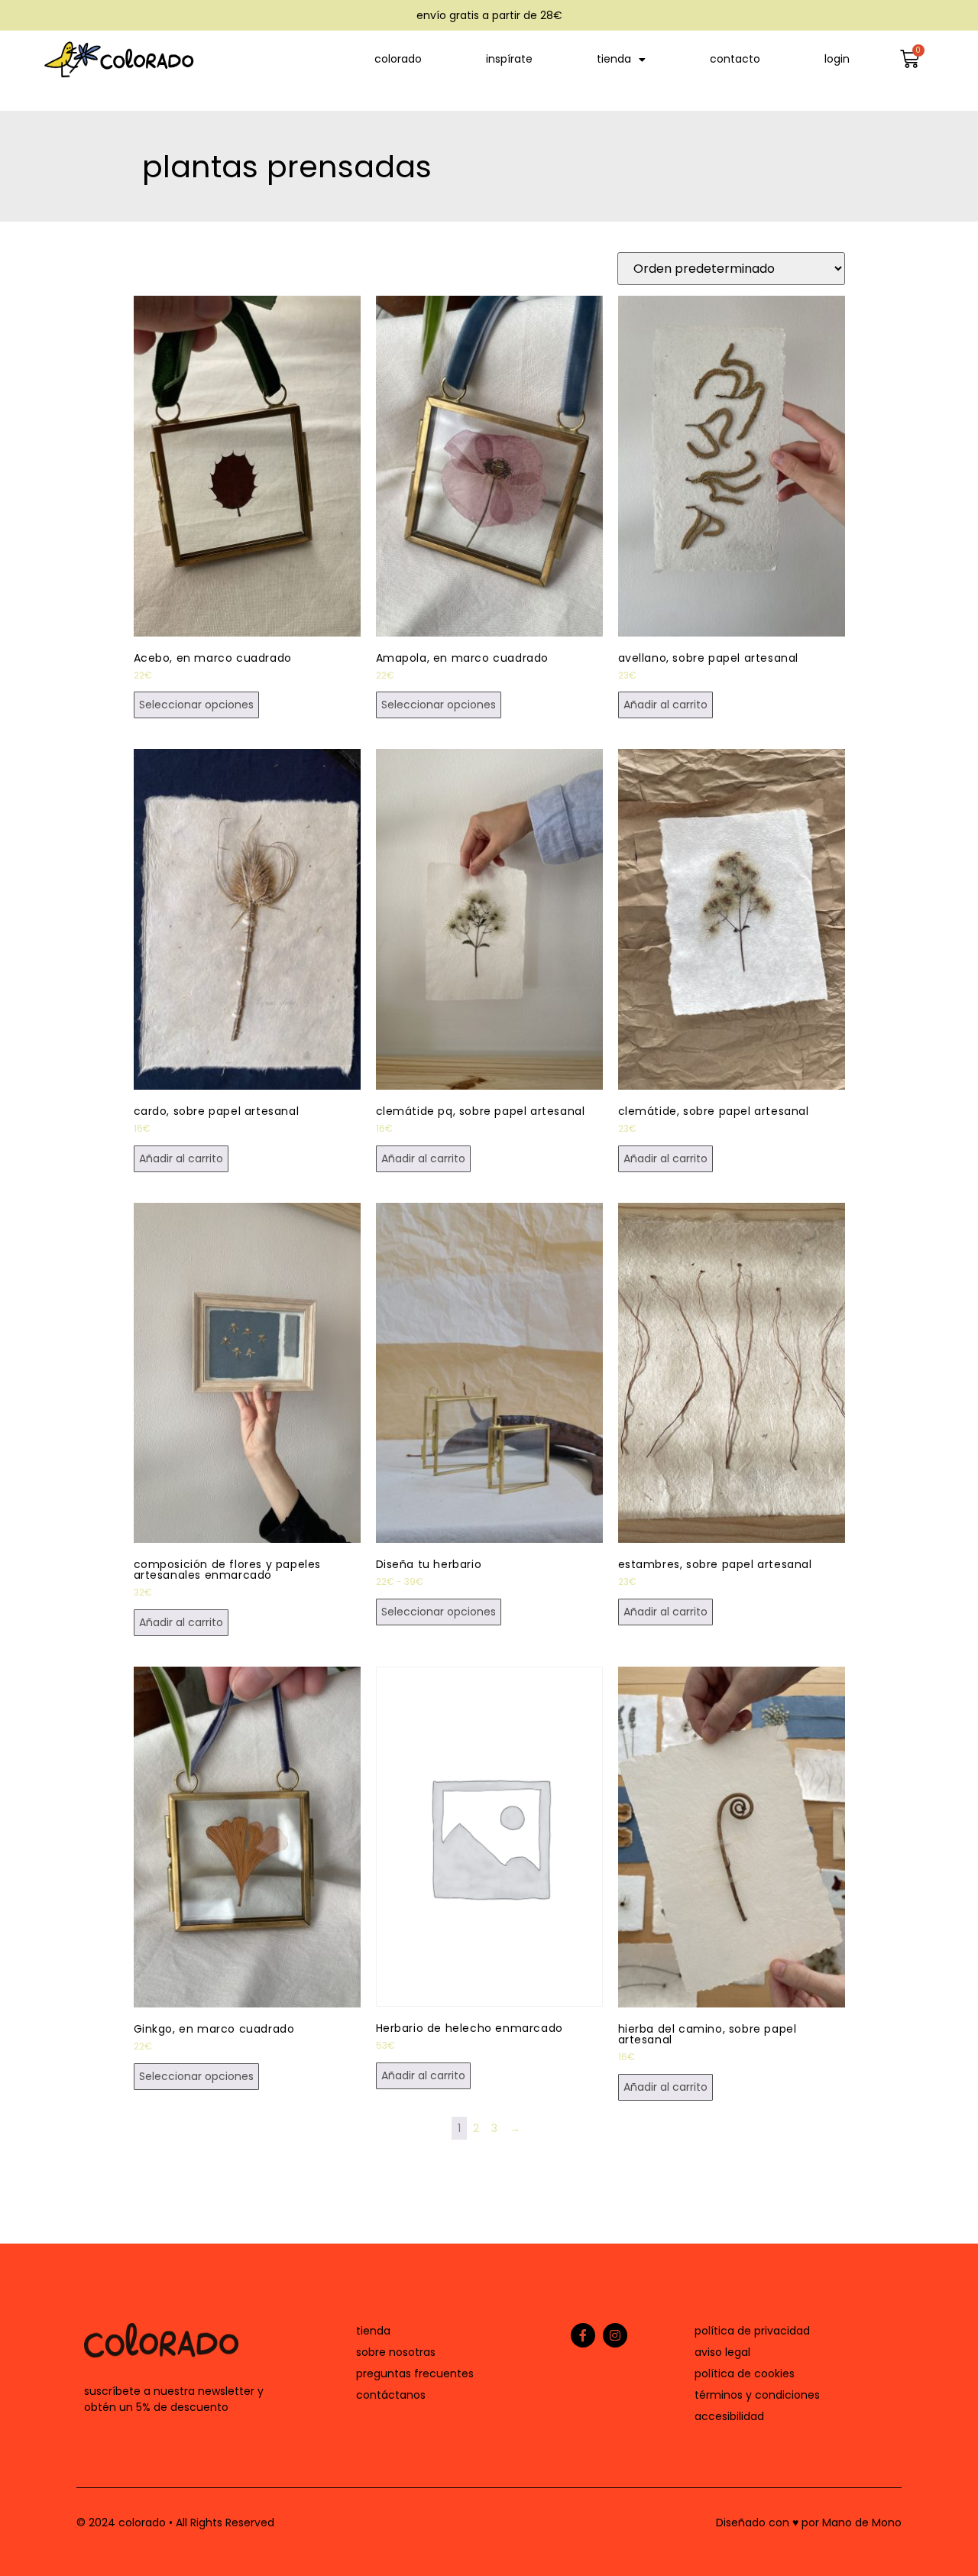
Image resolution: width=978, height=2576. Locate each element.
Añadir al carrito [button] (665, 705)
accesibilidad (729, 2416)
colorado (398, 59)
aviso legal (722, 2352)
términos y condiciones (757, 2395)
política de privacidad (752, 2331)
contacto (735, 59)
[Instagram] (615, 2335)
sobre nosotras (396, 2352)
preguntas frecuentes (415, 2373)
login (837, 59)
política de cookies (745, 2373)
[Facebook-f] (583, 2335)
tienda (614, 59)
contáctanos (391, 2395)
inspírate (509, 59)
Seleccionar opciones (196, 705)
